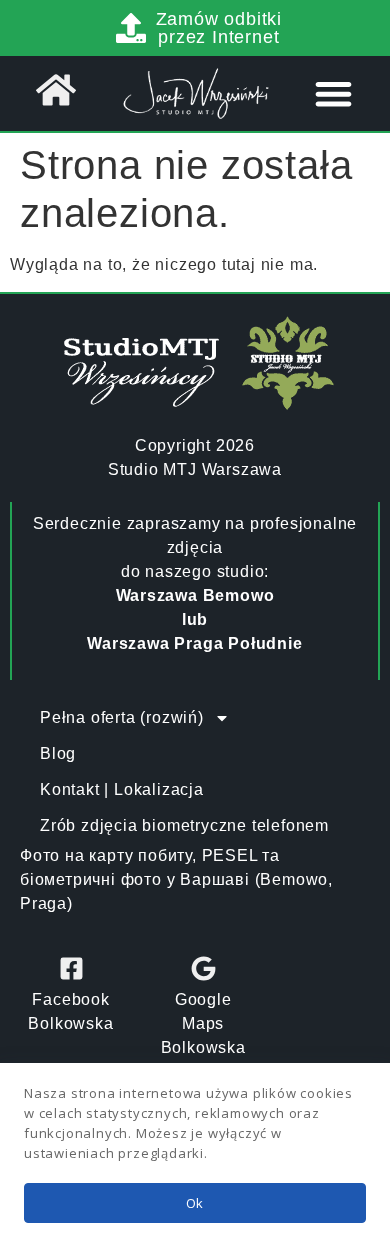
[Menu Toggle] (333, 93)
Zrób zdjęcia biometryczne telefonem (184, 825)
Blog (58, 753)
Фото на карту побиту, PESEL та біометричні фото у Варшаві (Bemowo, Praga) (176, 879)
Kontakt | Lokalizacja (122, 789)
